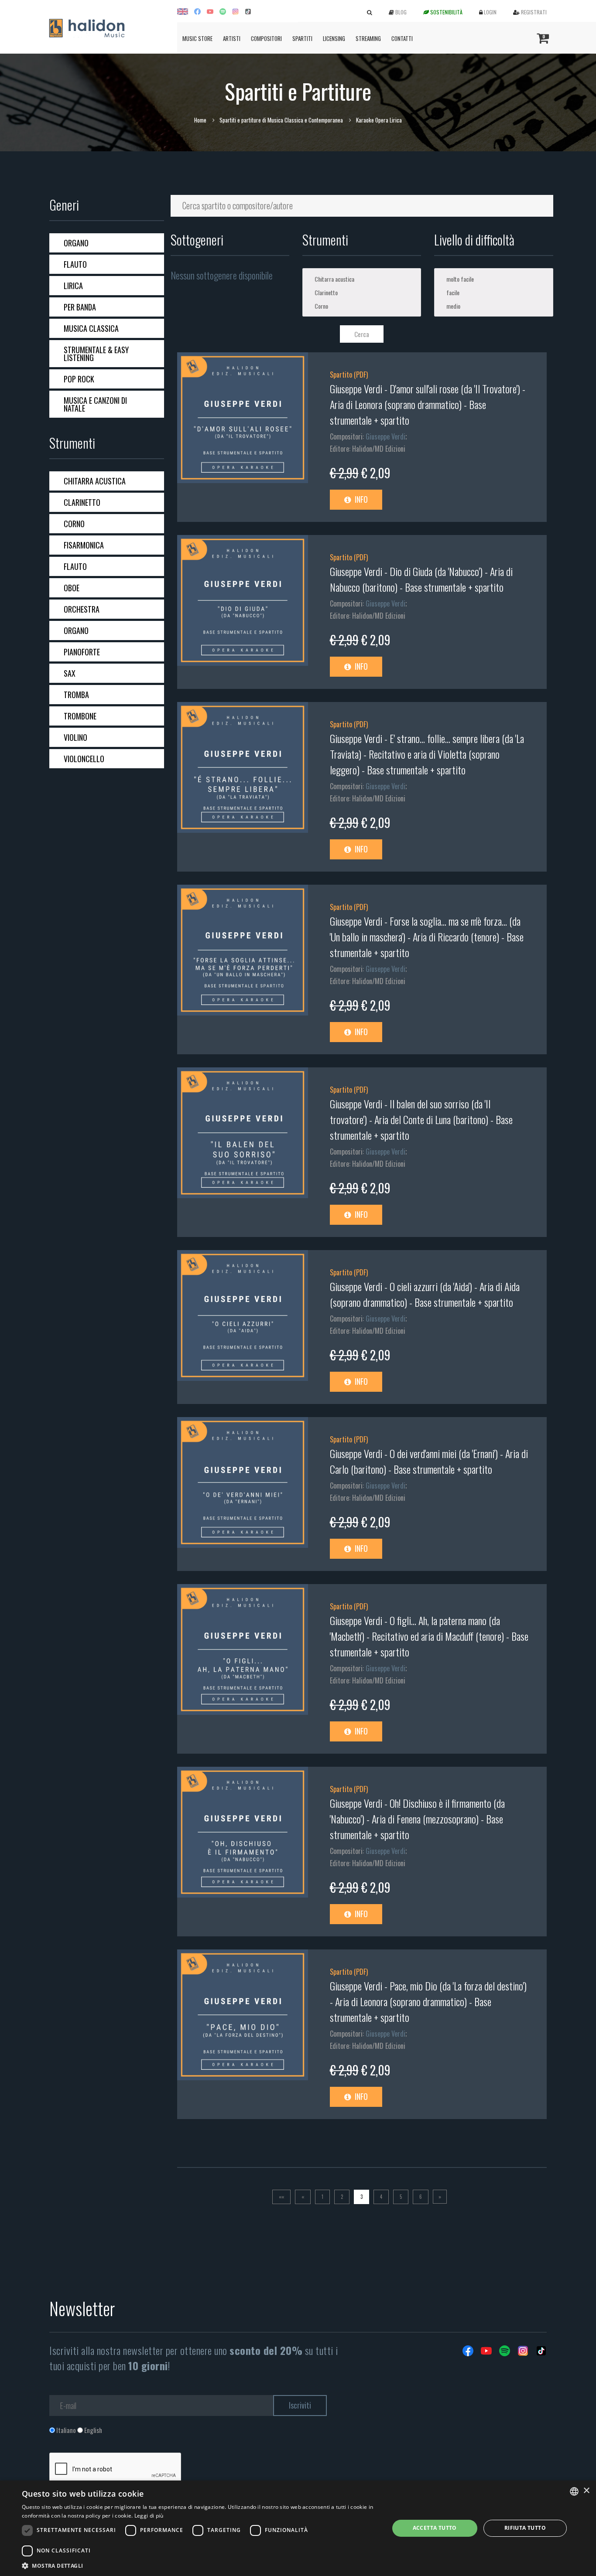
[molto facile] (493, 279)
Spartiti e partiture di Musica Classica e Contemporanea (281, 120)
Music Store (197, 38)
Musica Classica (91, 328)
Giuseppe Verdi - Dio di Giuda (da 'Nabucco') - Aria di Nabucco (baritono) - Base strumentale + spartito (421, 579)
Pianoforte (82, 652)
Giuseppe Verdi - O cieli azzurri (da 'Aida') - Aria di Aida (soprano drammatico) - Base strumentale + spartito (425, 1294)
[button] (200, 2565)
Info (360, 499)
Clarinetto (82, 502)
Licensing (334, 38)
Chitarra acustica (95, 481)
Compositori (266, 38)
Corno (74, 524)
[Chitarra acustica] (362, 279)
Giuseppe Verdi (385, 436)
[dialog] (298, 2528)
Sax (70, 673)
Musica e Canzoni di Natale (95, 404)
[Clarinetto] (362, 292)
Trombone (80, 716)
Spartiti (302, 38)
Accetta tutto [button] (435, 2528)
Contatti (402, 38)
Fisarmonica (84, 545)
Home (200, 120)
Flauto (75, 264)
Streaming (368, 38)
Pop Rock (79, 379)
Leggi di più (149, 2516)
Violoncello (84, 759)
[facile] (493, 292)
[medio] (493, 306)
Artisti (232, 38)
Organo (76, 243)
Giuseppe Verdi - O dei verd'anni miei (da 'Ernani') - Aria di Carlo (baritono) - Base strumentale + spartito (429, 1461)
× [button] (586, 2491)
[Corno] (362, 306)
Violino (75, 737)
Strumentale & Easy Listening (96, 354)
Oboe (72, 588)
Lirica (73, 286)
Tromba (76, 695)
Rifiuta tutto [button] (525, 2528)
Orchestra (82, 609)
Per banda (80, 307)
